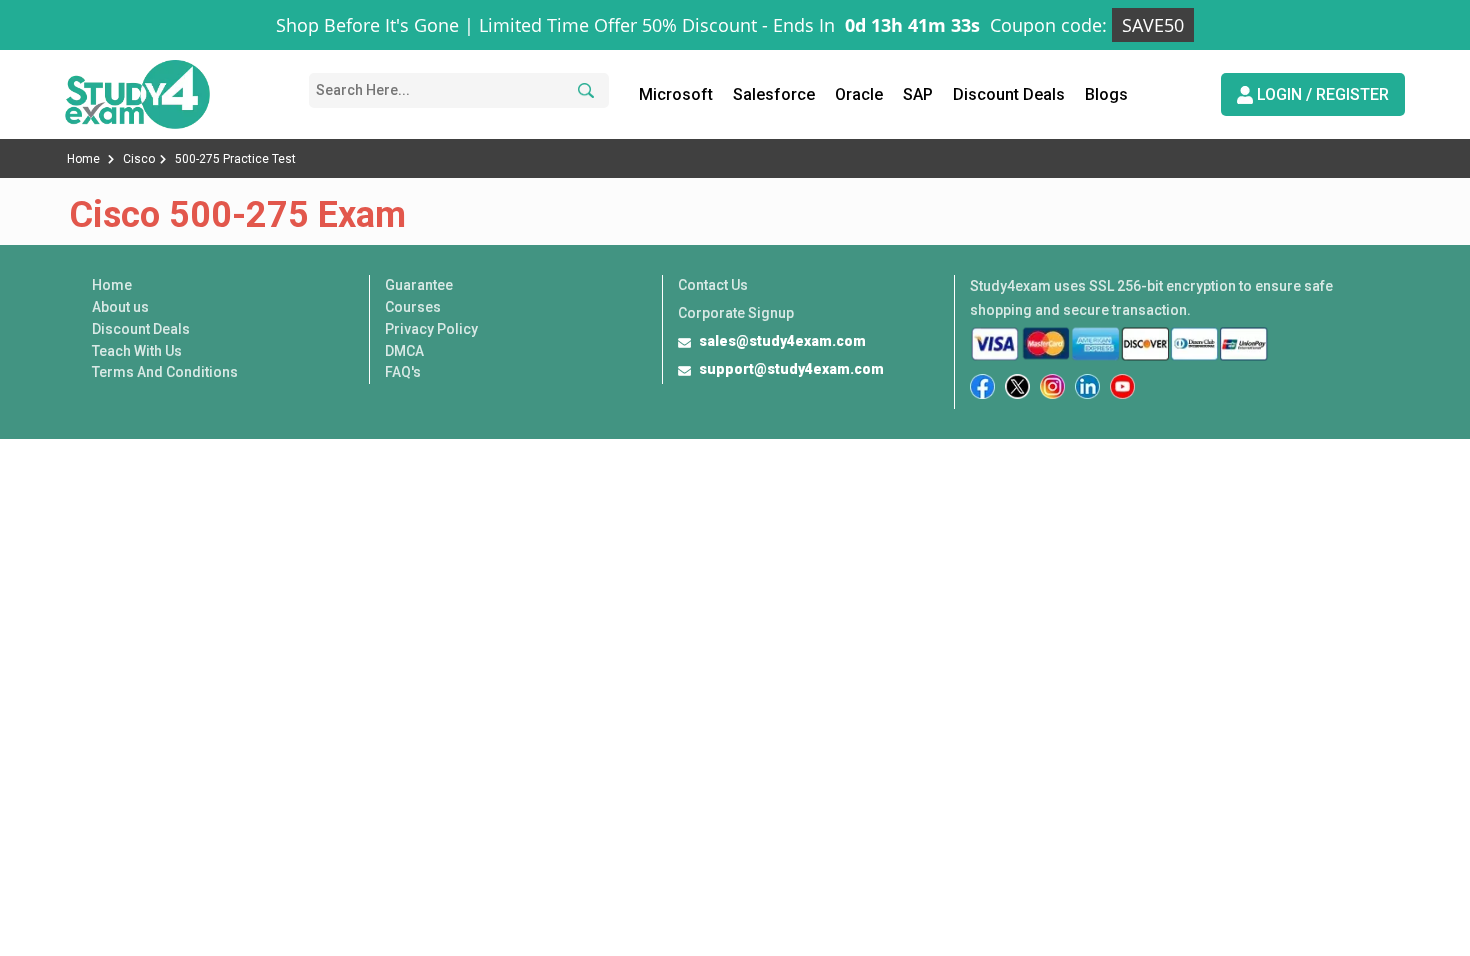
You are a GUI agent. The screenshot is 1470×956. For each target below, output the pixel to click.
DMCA (404, 351)
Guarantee (419, 285)
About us (120, 307)
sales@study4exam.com (782, 341)
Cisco (139, 159)
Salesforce (774, 94)
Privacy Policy (431, 329)
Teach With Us (137, 351)
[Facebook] (982, 386)
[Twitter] (1017, 386)
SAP (918, 94)
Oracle (859, 94)
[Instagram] (1052, 386)
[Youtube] (1122, 386)
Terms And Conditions (165, 372)
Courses (413, 307)
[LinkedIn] (1087, 386)
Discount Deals (1009, 94)
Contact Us (713, 285)
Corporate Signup (736, 313)
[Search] (583, 90)
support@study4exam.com (791, 369)
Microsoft (676, 94)
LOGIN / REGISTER (1321, 94)
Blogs (1106, 94)
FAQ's (403, 372)
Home (85, 159)
